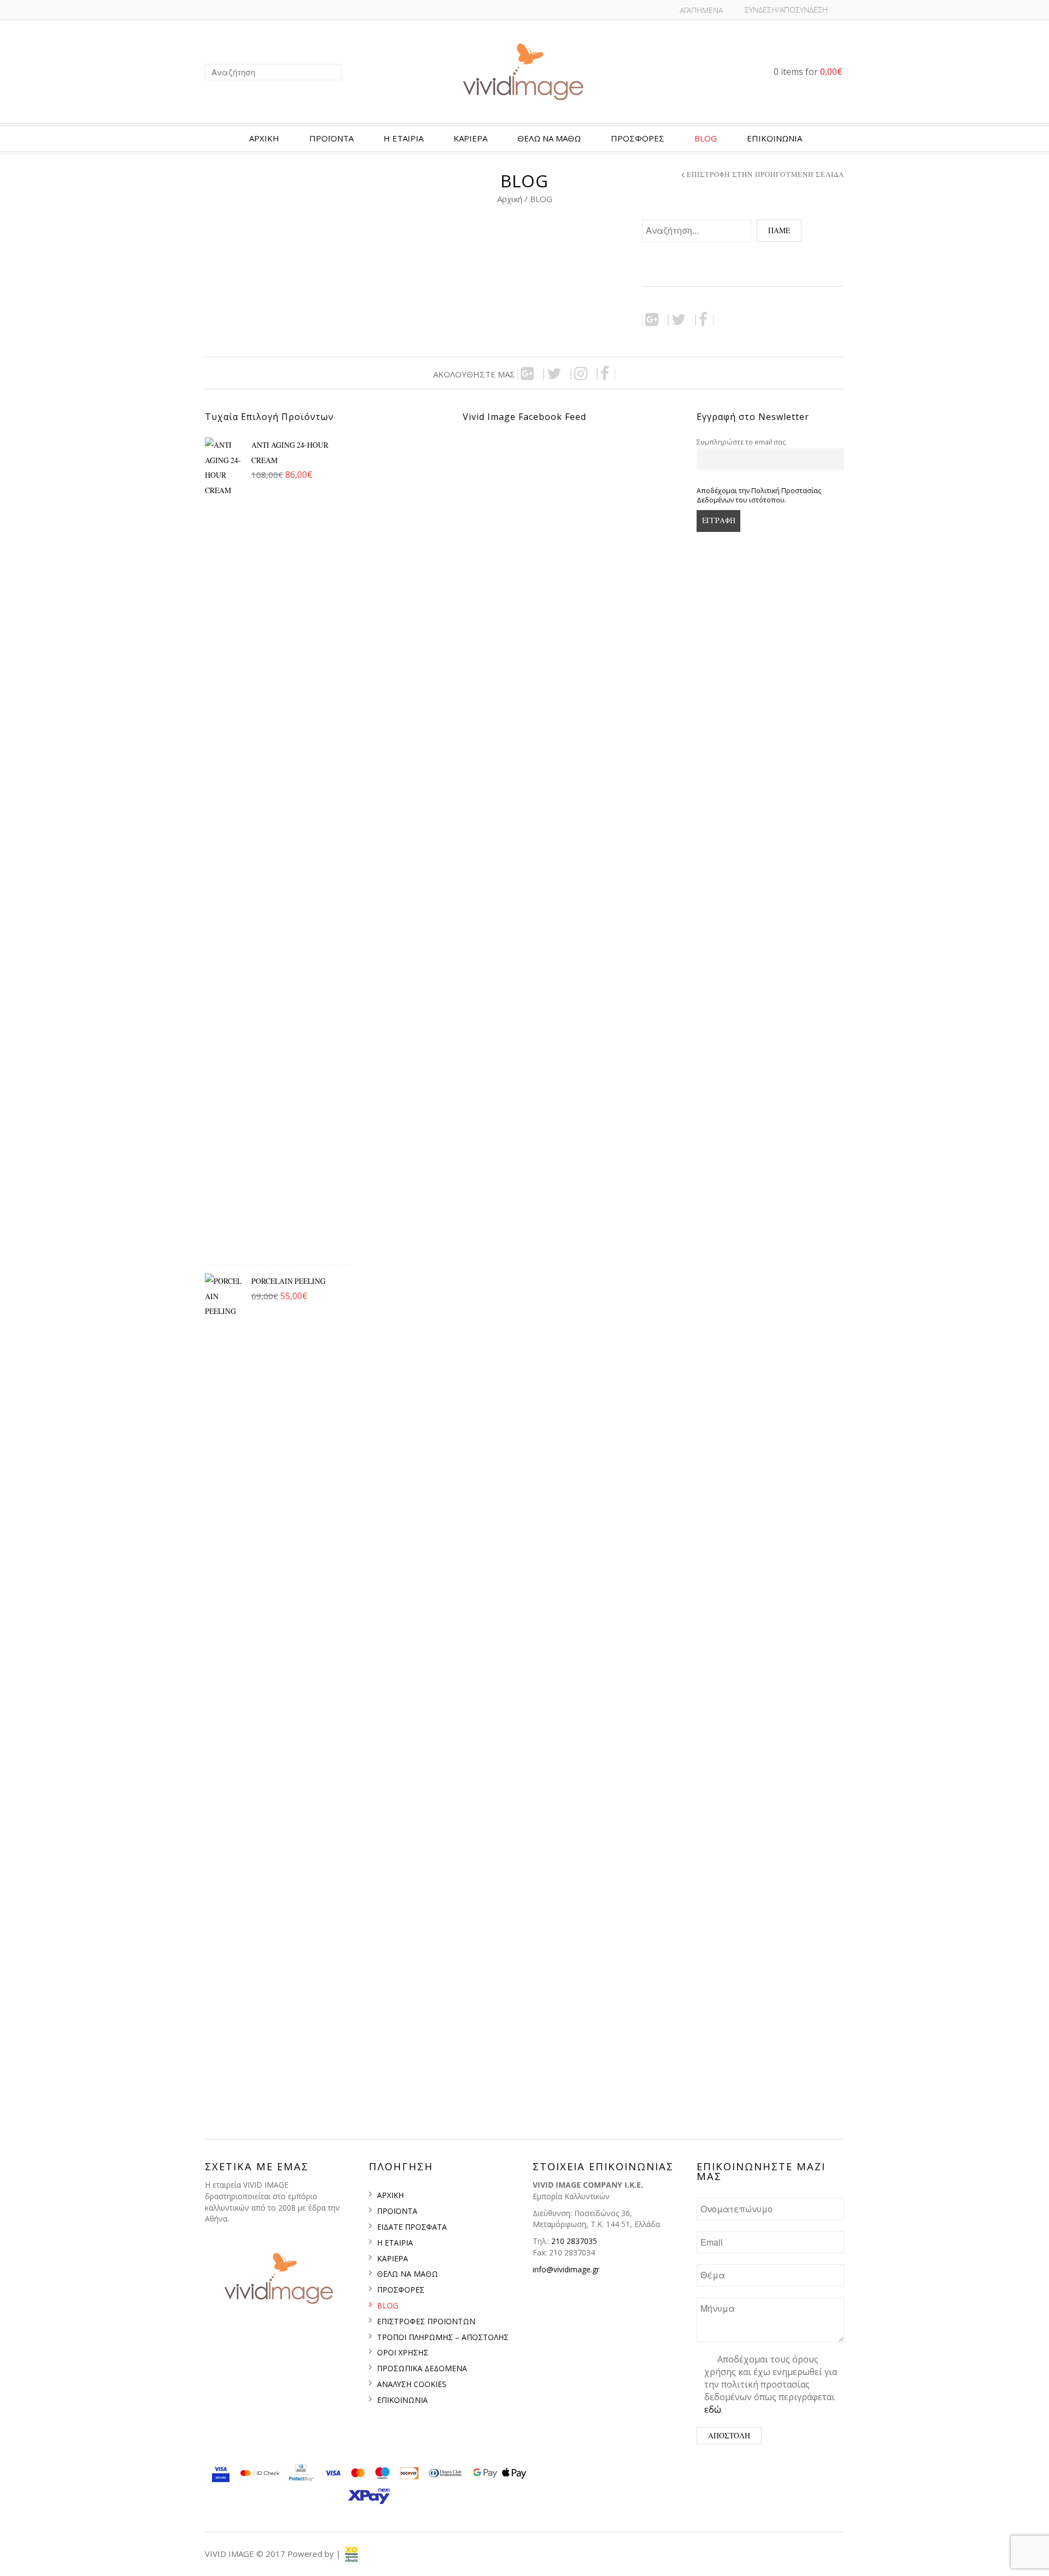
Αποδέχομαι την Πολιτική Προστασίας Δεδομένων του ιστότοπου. (759, 495)
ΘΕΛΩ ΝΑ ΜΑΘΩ (408, 2274)
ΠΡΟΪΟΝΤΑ (331, 138)
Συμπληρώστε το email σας (741, 442)
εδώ (713, 2409)
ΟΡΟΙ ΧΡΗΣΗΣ (403, 2352)
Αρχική (511, 199)
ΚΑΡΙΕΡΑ (470, 138)
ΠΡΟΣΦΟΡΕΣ (638, 138)
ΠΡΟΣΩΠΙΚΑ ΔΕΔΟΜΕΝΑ (422, 2368)
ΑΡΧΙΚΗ (264, 138)
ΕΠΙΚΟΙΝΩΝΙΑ (774, 138)
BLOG (706, 138)
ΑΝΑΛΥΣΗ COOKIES (412, 2384)
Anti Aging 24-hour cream (290, 452)
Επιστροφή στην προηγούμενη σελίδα (765, 175)
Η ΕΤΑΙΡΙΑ (403, 138)
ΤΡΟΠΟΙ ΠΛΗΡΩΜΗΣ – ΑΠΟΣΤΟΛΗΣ (443, 2337)
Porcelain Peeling (288, 1281)
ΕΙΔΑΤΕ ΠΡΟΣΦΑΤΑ (412, 2227)
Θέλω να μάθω (549, 138)
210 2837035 (574, 2241)
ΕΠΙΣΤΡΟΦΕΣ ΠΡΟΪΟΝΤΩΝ (426, 2321)
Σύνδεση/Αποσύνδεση (786, 10)
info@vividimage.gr (566, 2269)
